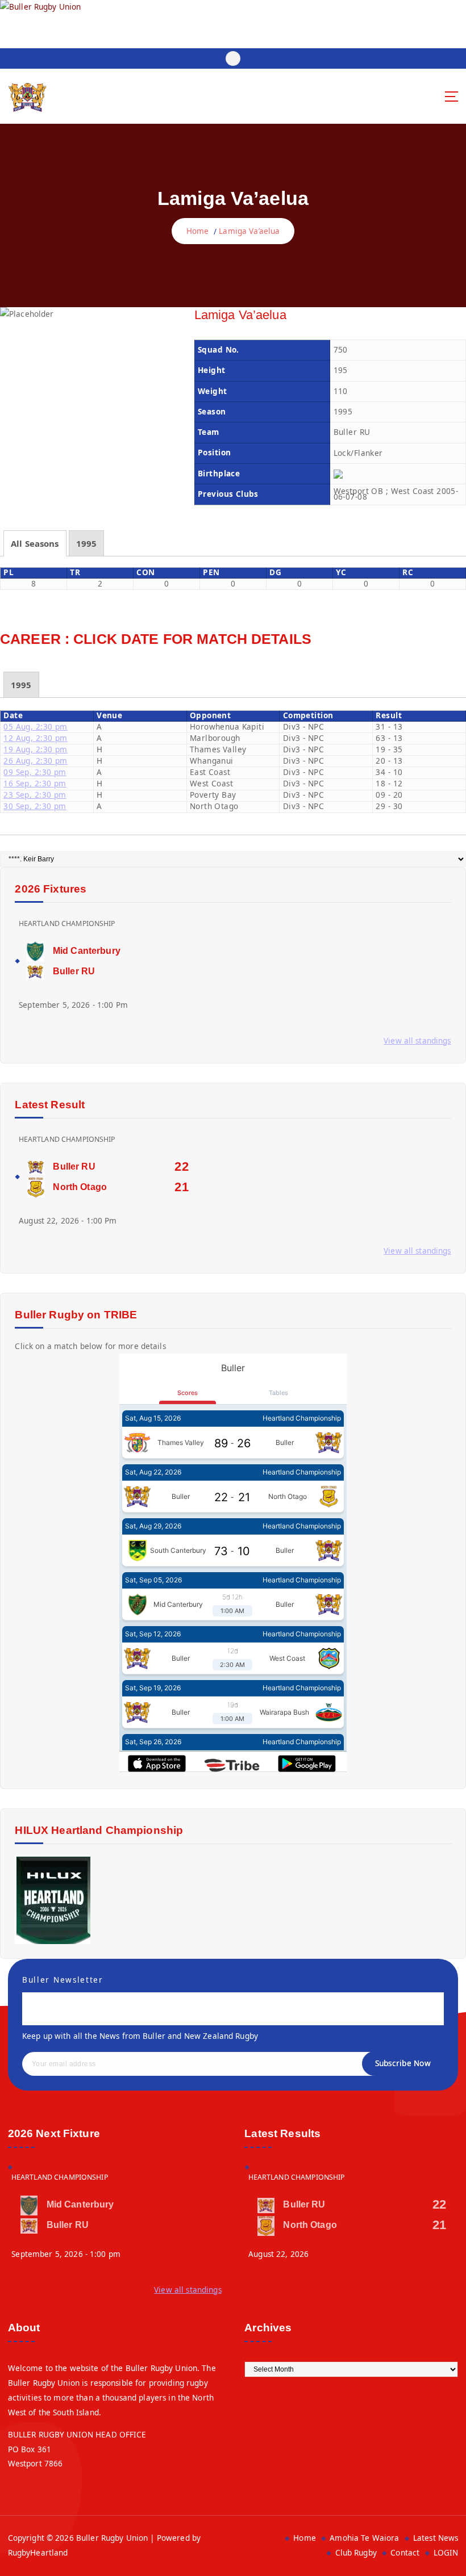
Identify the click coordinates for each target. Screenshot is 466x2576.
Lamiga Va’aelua (249, 231)
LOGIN (446, 2553)
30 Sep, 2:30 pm (35, 806)
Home (198, 231)
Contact (405, 2553)
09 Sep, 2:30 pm (35, 772)
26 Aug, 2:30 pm (35, 761)
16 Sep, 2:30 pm (35, 784)
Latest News (436, 2538)
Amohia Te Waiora (364, 2538)
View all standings (417, 1041)
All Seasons (35, 543)
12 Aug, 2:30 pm (35, 738)
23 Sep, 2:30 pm (35, 795)
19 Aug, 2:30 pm (35, 749)
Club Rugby (356, 2553)
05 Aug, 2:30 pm (35, 727)
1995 (87, 543)
